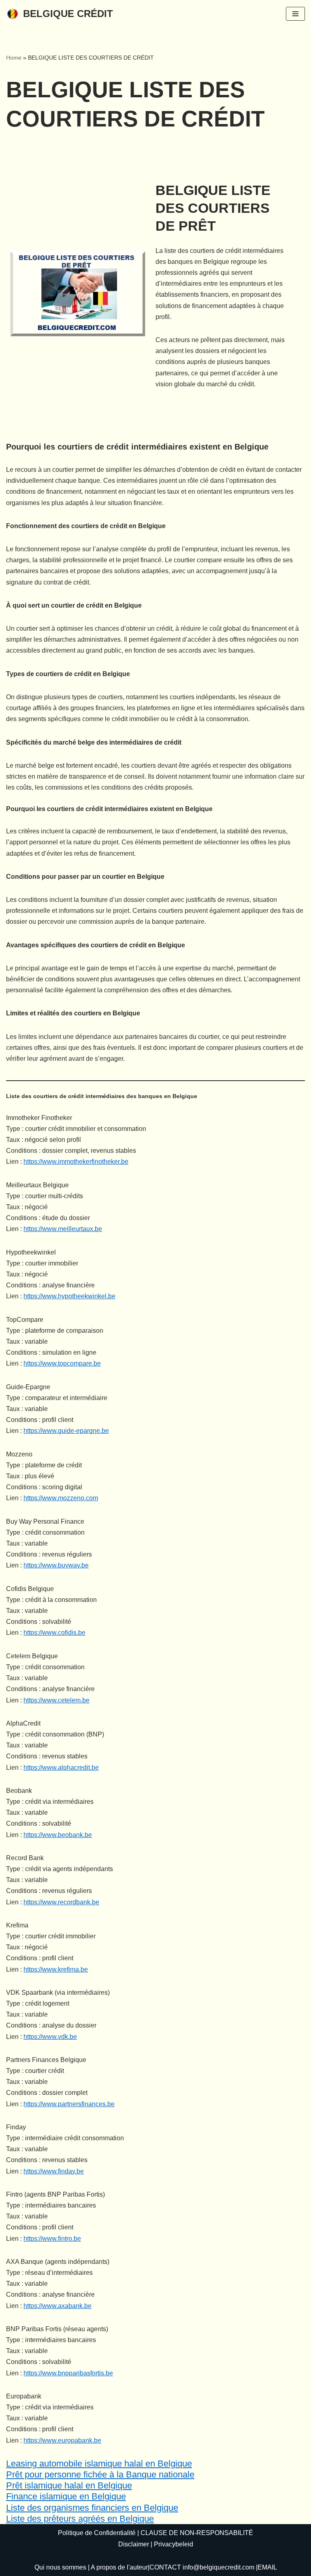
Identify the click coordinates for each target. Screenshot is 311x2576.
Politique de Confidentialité (97, 2533)
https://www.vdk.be (50, 2037)
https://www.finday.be (54, 2171)
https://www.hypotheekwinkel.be (69, 1296)
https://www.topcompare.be (62, 1363)
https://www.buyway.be (56, 1565)
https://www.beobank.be (58, 1835)
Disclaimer (134, 2544)
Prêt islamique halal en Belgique (69, 2485)
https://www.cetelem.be (56, 1700)
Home (14, 58)
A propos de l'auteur (119, 2567)
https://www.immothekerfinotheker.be (76, 1162)
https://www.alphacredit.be (61, 1768)
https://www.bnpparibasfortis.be (68, 2373)
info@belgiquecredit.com (218, 2567)
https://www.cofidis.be (54, 1633)
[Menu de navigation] (295, 14)
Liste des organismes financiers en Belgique (92, 2508)
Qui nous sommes (60, 2567)
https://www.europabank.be (62, 2440)
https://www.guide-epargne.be (66, 1431)
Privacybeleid (174, 2544)
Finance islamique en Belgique (66, 2496)
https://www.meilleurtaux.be (63, 1229)
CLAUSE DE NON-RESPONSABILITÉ (197, 2533)
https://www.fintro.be (52, 2239)
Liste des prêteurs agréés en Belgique (80, 2519)
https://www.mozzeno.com (61, 1498)
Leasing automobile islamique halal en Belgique (99, 2464)
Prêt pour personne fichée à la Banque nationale (100, 2474)
